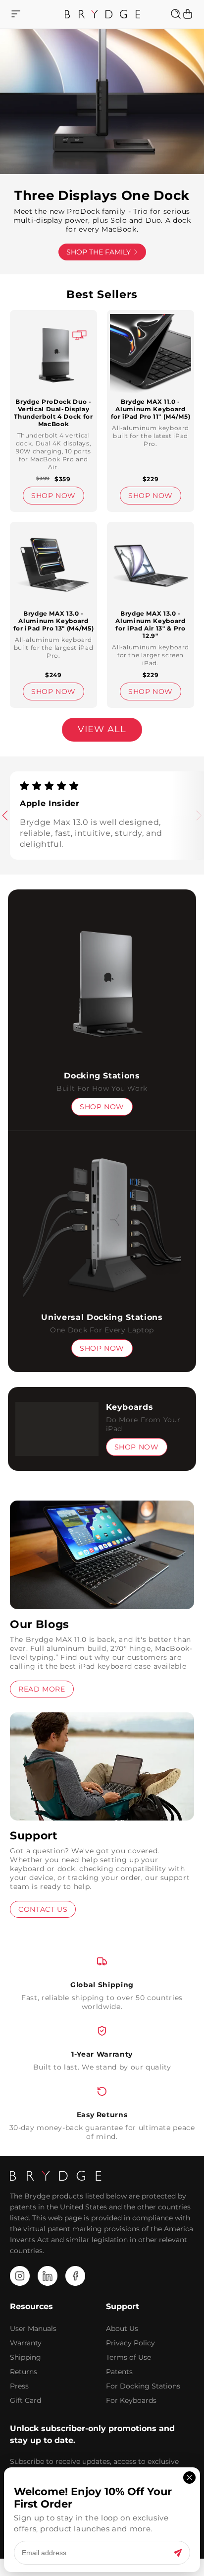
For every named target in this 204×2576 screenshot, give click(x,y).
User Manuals (33, 2328)
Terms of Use (128, 2357)
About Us (122, 2328)
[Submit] (178, 2552)
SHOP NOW (53, 496)
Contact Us (43, 1909)
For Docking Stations (143, 2386)
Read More (42, 1689)
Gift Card (25, 2400)
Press (19, 2386)
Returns (24, 2372)
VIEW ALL (102, 729)
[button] (15, 14)
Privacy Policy (130, 2343)
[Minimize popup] (189, 2478)
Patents (119, 2372)
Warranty (26, 2343)
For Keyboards (131, 2400)
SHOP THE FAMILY (99, 252)
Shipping (25, 2357)
